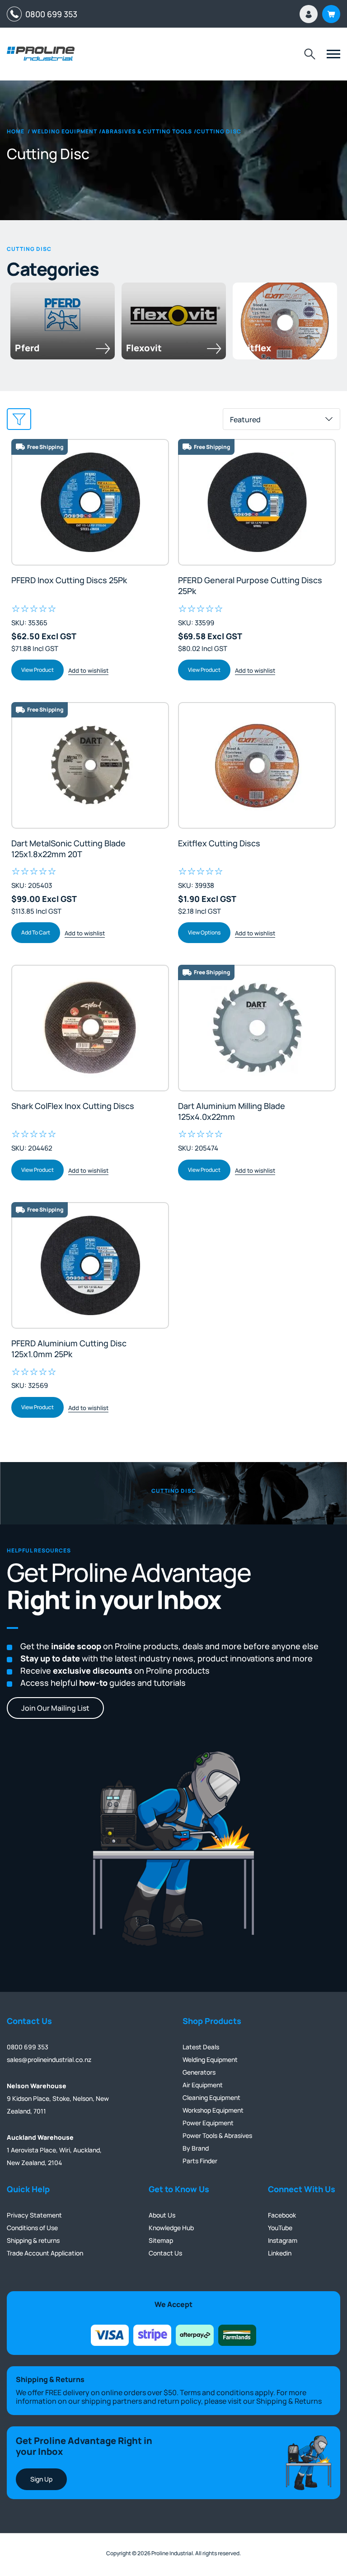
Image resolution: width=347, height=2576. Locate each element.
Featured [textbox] (245, 420)
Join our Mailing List (55, 1708)
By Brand (196, 2148)
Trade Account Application (45, 2253)
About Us (162, 2215)
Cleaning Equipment (211, 2097)
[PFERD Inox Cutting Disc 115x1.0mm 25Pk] (90, 502)
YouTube (280, 2228)
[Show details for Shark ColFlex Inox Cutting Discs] (90, 1028)
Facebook (282, 2215)
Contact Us (165, 2253)
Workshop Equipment (213, 2110)
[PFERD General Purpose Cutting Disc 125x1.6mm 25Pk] (257, 502)
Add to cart (36, 932)
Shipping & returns (33, 2240)
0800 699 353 (49, 14)
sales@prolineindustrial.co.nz (49, 2059)
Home (16, 132)
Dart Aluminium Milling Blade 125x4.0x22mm (232, 1111)
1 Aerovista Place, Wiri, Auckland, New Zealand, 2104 (54, 2150)
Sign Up (41, 2479)
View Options (204, 932)
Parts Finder (200, 2161)
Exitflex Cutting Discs (219, 843)
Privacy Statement (34, 2215)
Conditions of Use (32, 2228)
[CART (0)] (331, 14)
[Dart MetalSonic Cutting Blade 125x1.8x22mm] (90, 765)
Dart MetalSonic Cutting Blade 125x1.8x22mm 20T (68, 849)
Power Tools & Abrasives (217, 2135)
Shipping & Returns (289, 2401)
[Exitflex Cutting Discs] (257, 765)
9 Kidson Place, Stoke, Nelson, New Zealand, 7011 (58, 2098)
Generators (199, 2072)
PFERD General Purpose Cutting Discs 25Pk (250, 585)
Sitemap (161, 2240)
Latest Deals (201, 2047)
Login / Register (309, 14)
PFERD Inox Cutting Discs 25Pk (69, 580)
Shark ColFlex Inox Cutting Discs (73, 1106)
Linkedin (280, 2253)
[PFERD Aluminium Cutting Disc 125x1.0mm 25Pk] (90, 1265)
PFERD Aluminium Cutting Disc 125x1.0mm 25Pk (69, 1349)
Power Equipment (208, 2123)
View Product (38, 670)
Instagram (283, 2240)
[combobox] (281, 419)
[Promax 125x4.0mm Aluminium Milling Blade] (257, 1028)
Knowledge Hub (171, 2228)
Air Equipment (203, 2085)
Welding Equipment (210, 2059)
